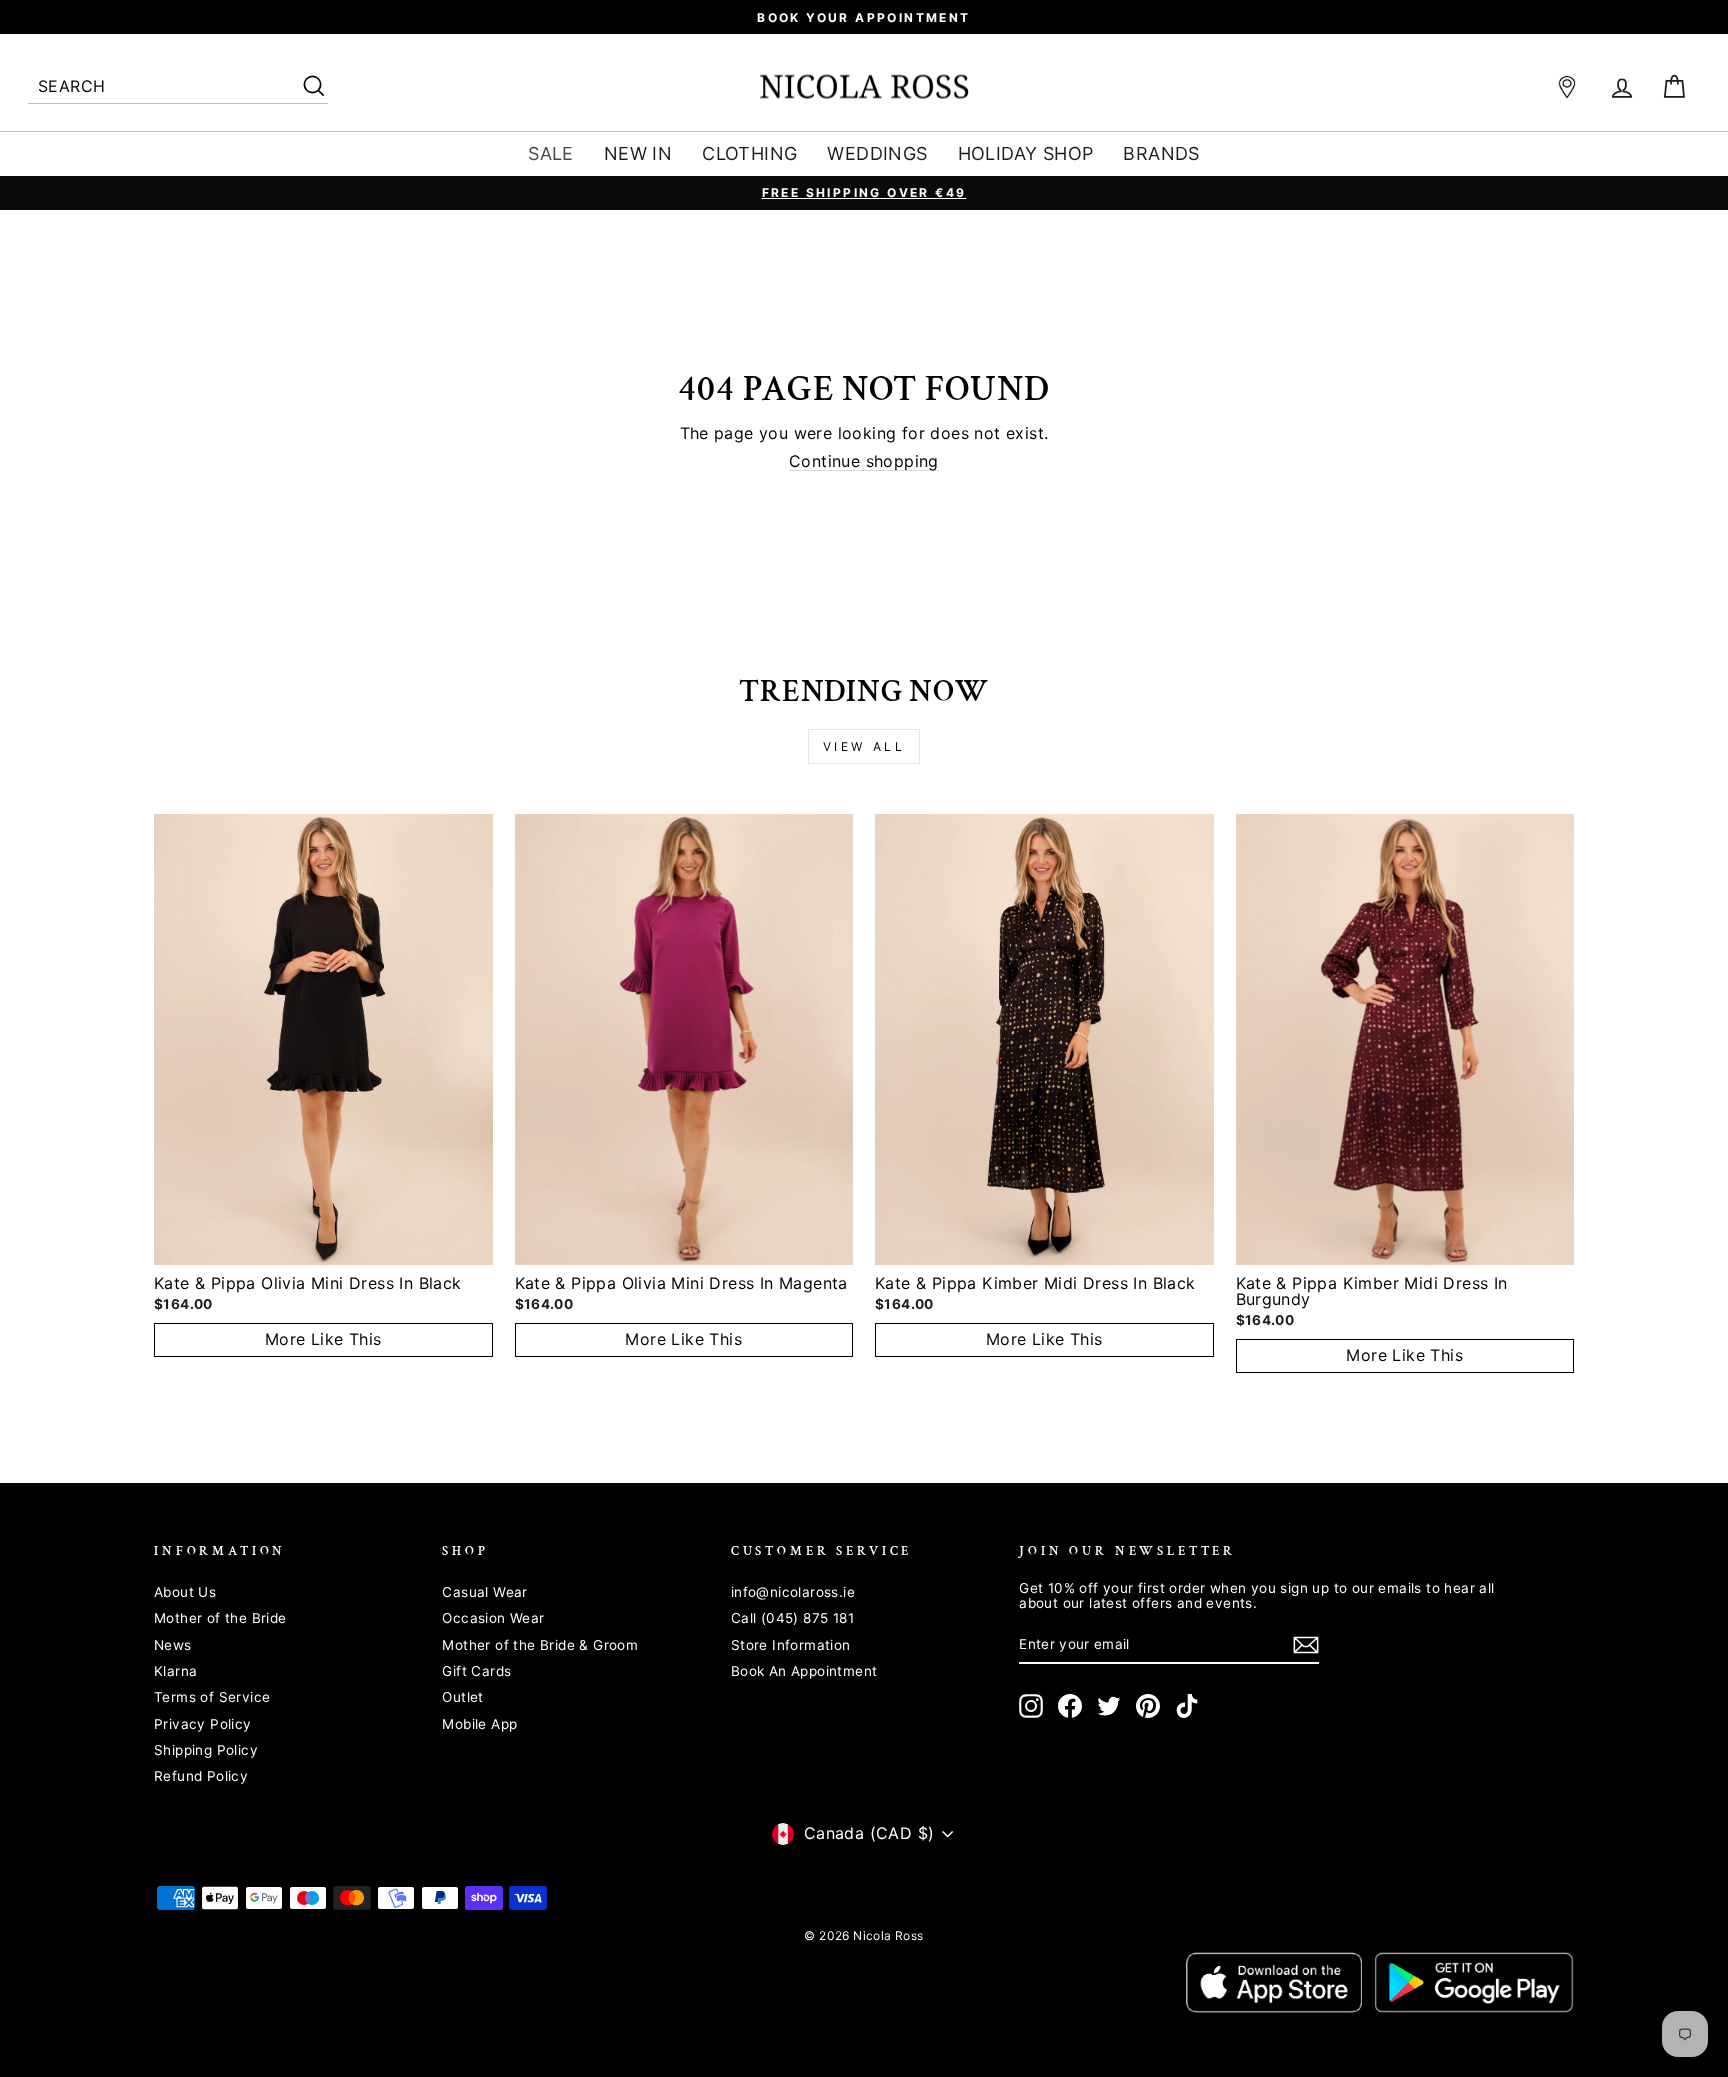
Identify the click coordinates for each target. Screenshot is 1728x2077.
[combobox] (178, 87)
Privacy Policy (203, 1724)
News (173, 1645)
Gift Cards (476, 1671)
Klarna (175, 1671)
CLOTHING (749, 153)
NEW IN (638, 153)
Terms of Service (212, 1697)
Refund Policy (201, 1776)
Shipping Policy (206, 1750)
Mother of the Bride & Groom (540, 1645)
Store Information (791, 1645)
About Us (185, 1592)
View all (864, 746)
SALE (551, 153)
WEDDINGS (877, 153)
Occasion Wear (493, 1618)
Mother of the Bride (220, 1618)
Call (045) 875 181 (792, 1618)
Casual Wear (484, 1592)
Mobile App (479, 1724)
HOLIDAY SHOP (1026, 153)
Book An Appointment (804, 1671)
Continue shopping (864, 462)
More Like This (323, 1339)
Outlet (462, 1697)
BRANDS (1161, 153)
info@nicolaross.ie (793, 1592)
